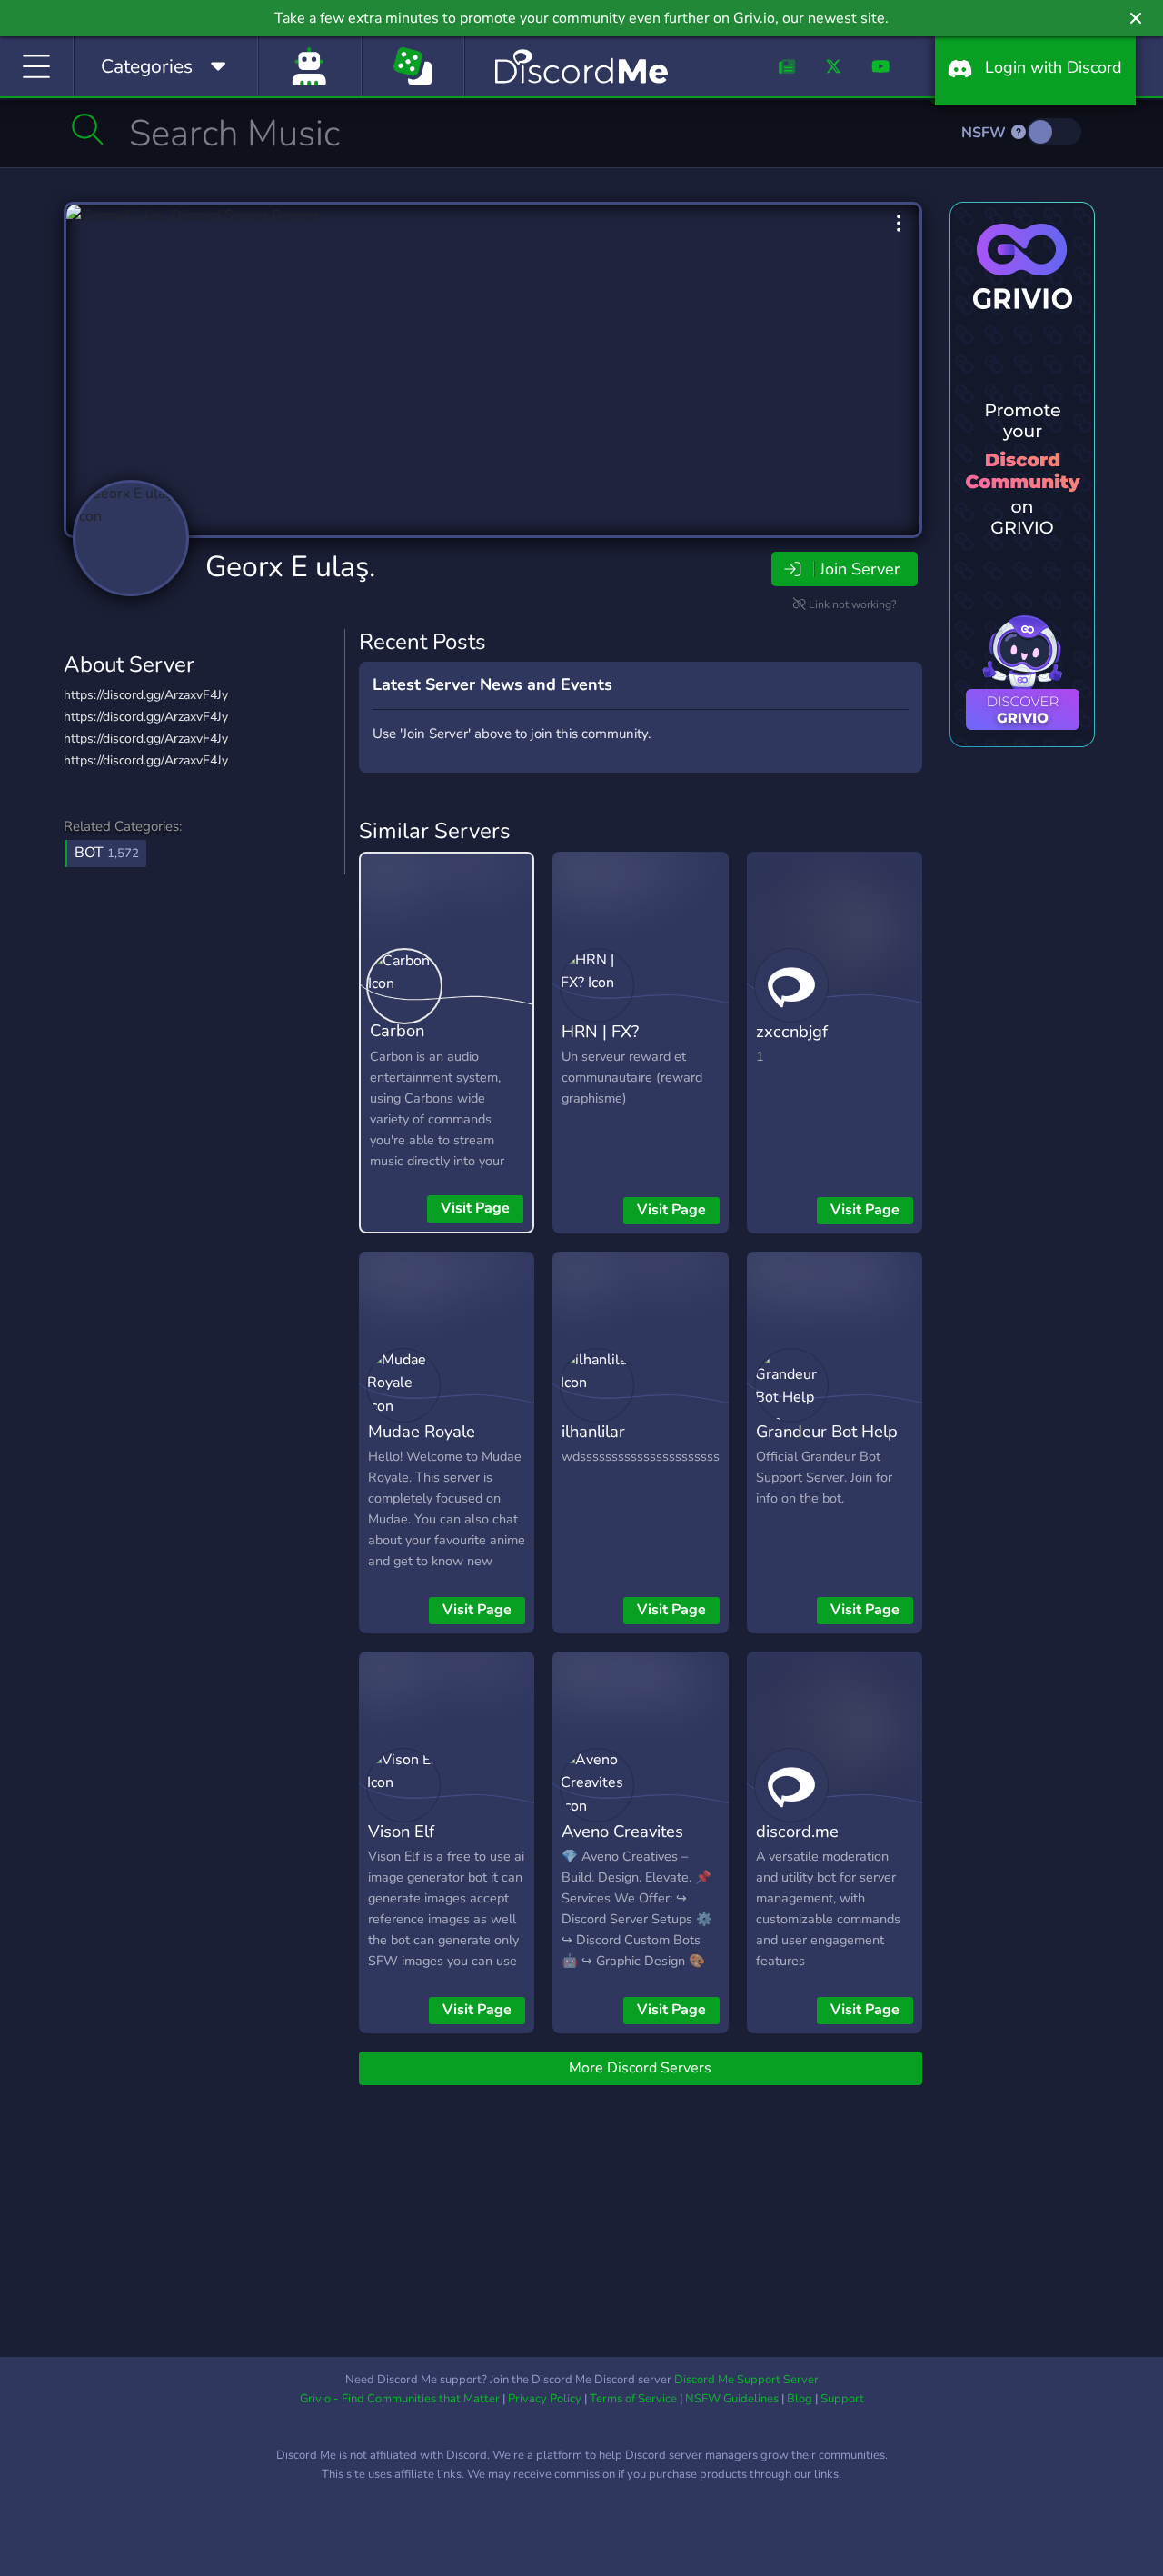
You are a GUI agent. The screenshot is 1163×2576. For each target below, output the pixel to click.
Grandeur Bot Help (827, 1431)
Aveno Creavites (622, 1831)
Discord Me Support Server (746, 2380)
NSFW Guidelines (732, 2399)
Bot (107, 853)
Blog (800, 2399)
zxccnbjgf (792, 1031)
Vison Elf (401, 1831)
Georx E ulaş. (290, 567)
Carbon (397, 1030)
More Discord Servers (640, 2068)
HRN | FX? (600, 1031)
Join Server (860, 569)
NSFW (985, 133)
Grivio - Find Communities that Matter (400, 2399)
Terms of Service (633, 2399)
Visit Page (475, 1208)
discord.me (797, 1831)
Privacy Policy (545, 2399)
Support (842, 2399)
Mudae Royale (422, 1431)
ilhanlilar (593, 1431)
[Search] (88, 129)
